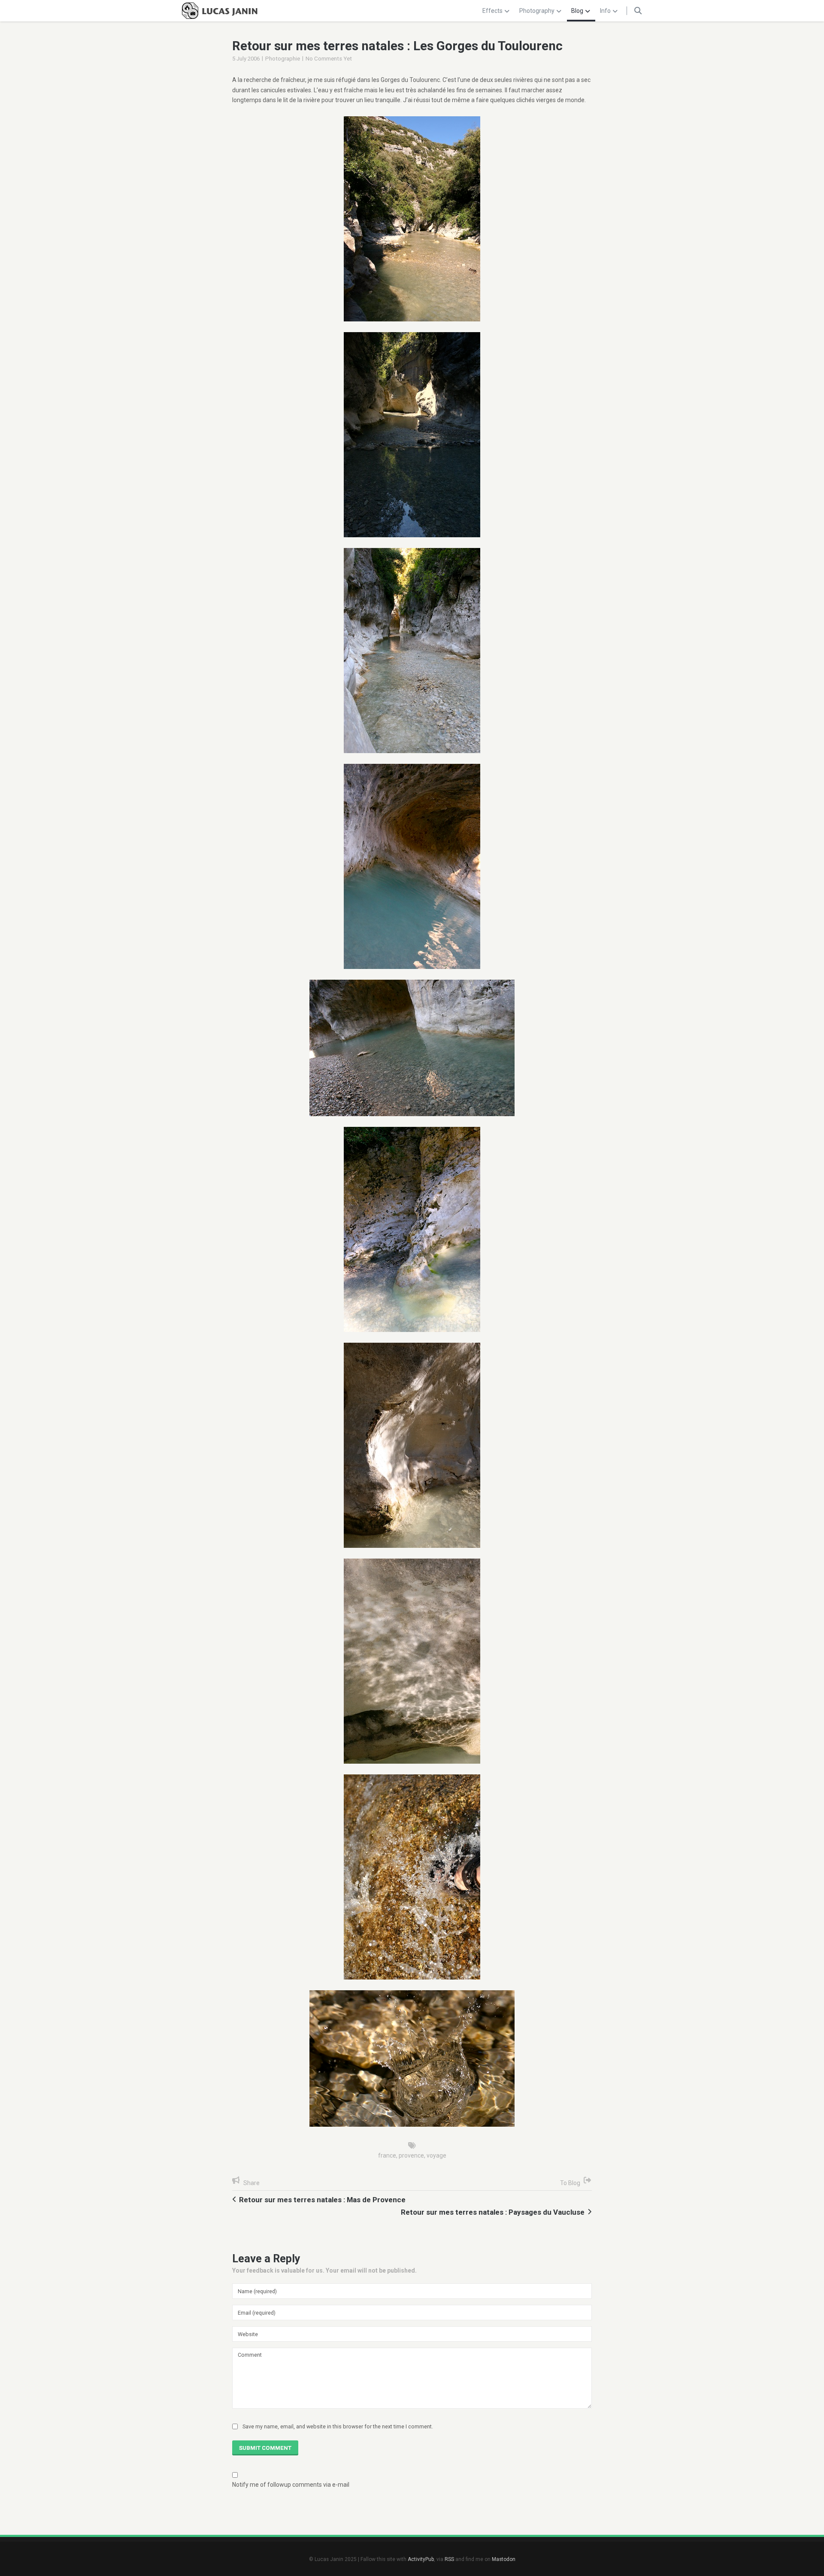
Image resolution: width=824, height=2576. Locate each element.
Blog (577, 11)
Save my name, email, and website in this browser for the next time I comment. (338, 2426)
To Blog (570, 2183)
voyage (436, 2155)
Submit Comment (265, 2448)
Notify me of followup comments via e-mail (291, 2485)
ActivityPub (421, 2559)
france (387, 2155)
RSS (449, 2559)
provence (411, 2155)
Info (605, 11)
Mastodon (504, 2559)
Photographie (283, 59)
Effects (492, 11)
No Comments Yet (329, 59)
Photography (537, 11)
